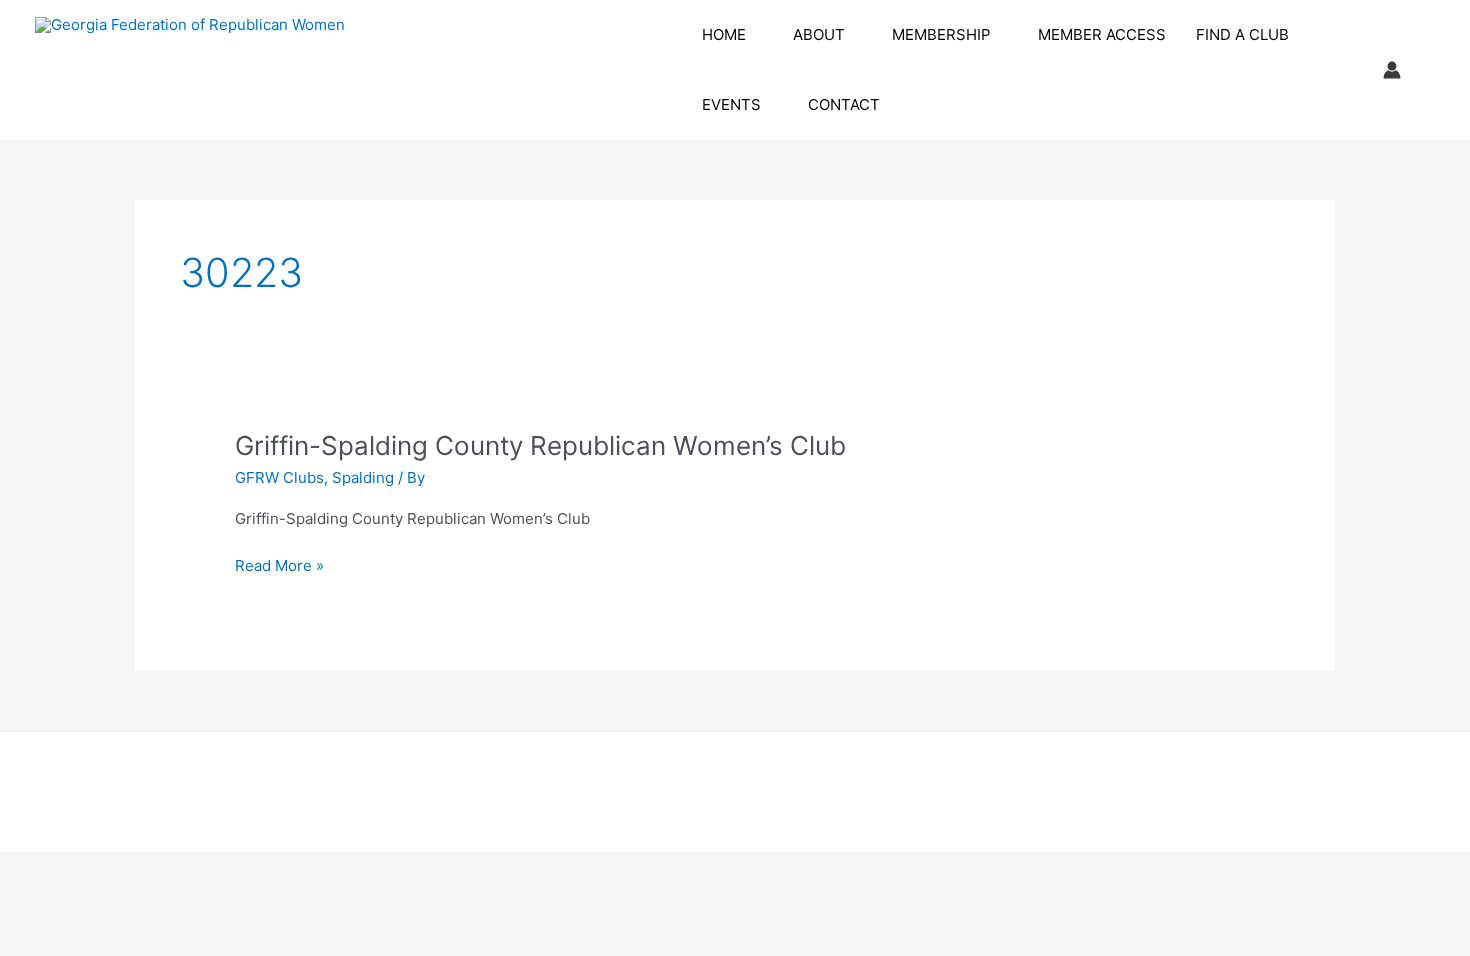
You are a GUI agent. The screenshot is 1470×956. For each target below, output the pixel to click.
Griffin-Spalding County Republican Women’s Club (540, 445)
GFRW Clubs (279, 477)
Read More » (279, 567)
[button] (754, 35)
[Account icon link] (1392, 70)
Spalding (363, 477)
